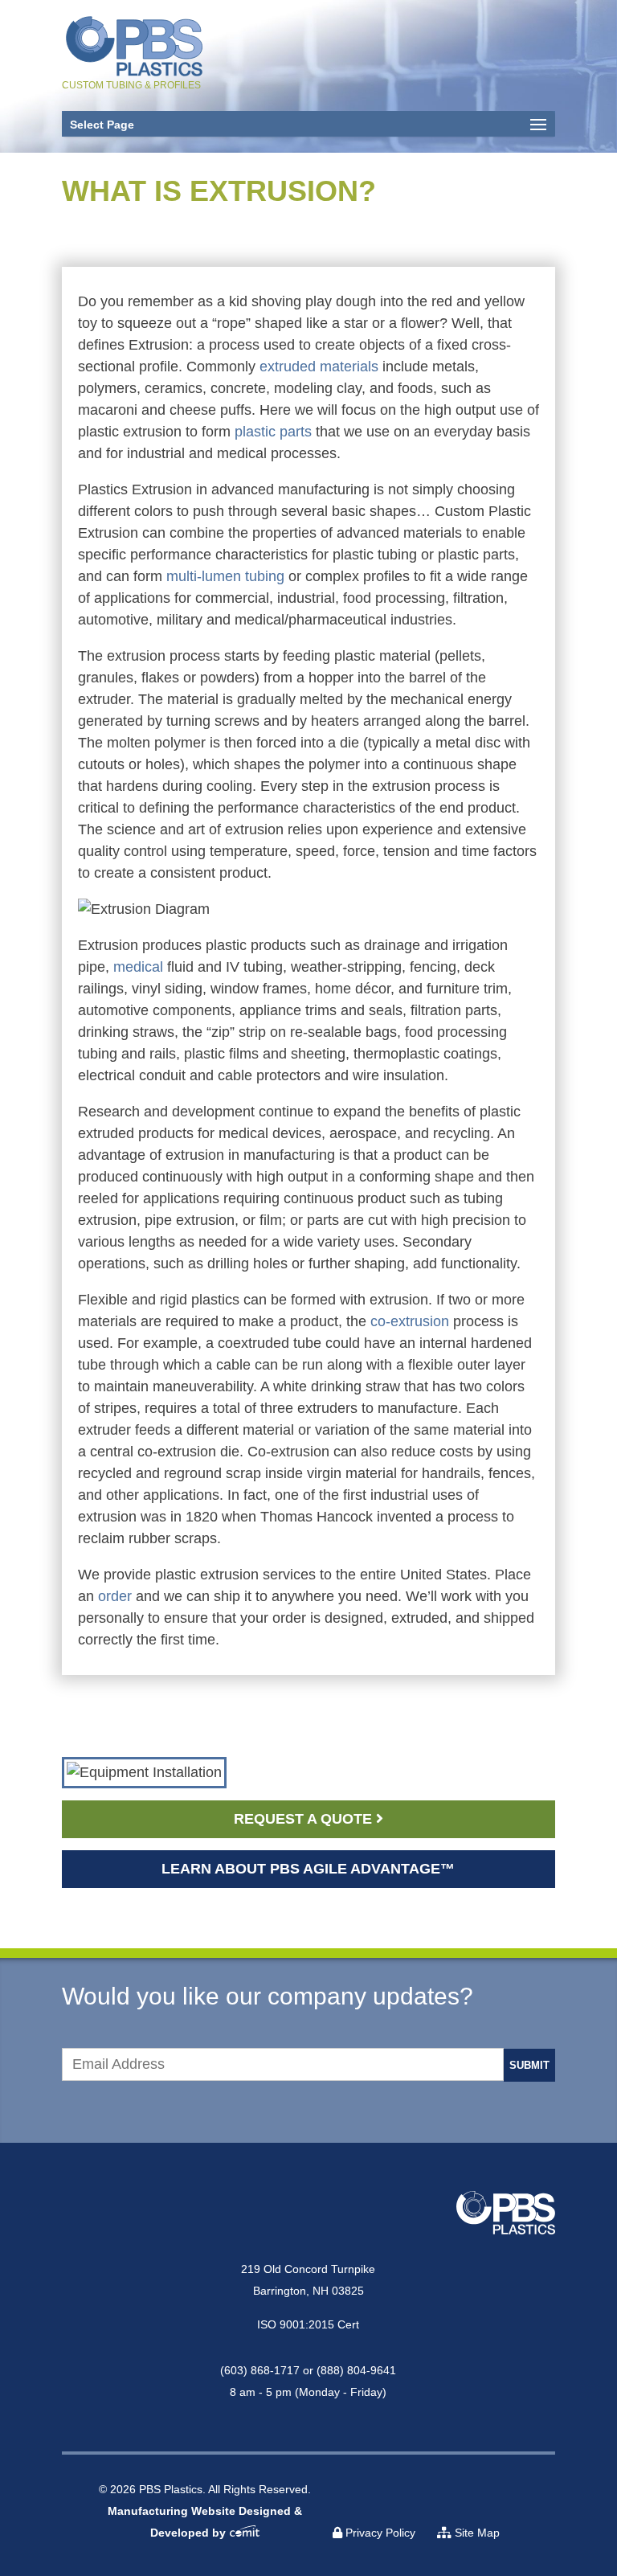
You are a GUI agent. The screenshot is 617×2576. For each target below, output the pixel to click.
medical (138, 967)
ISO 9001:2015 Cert (308, 2324)
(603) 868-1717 (260, 2370)
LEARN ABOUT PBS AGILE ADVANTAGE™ (308, 1869)
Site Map (476, 2533)
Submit (529, 2065)
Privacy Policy (379, 2533)
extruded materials (321, 367)
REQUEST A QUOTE (305, 1819)
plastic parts (273, 432)
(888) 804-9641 (356, 2370)
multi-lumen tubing (225, 576)
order (115, 1596)
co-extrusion (410, 1321)
